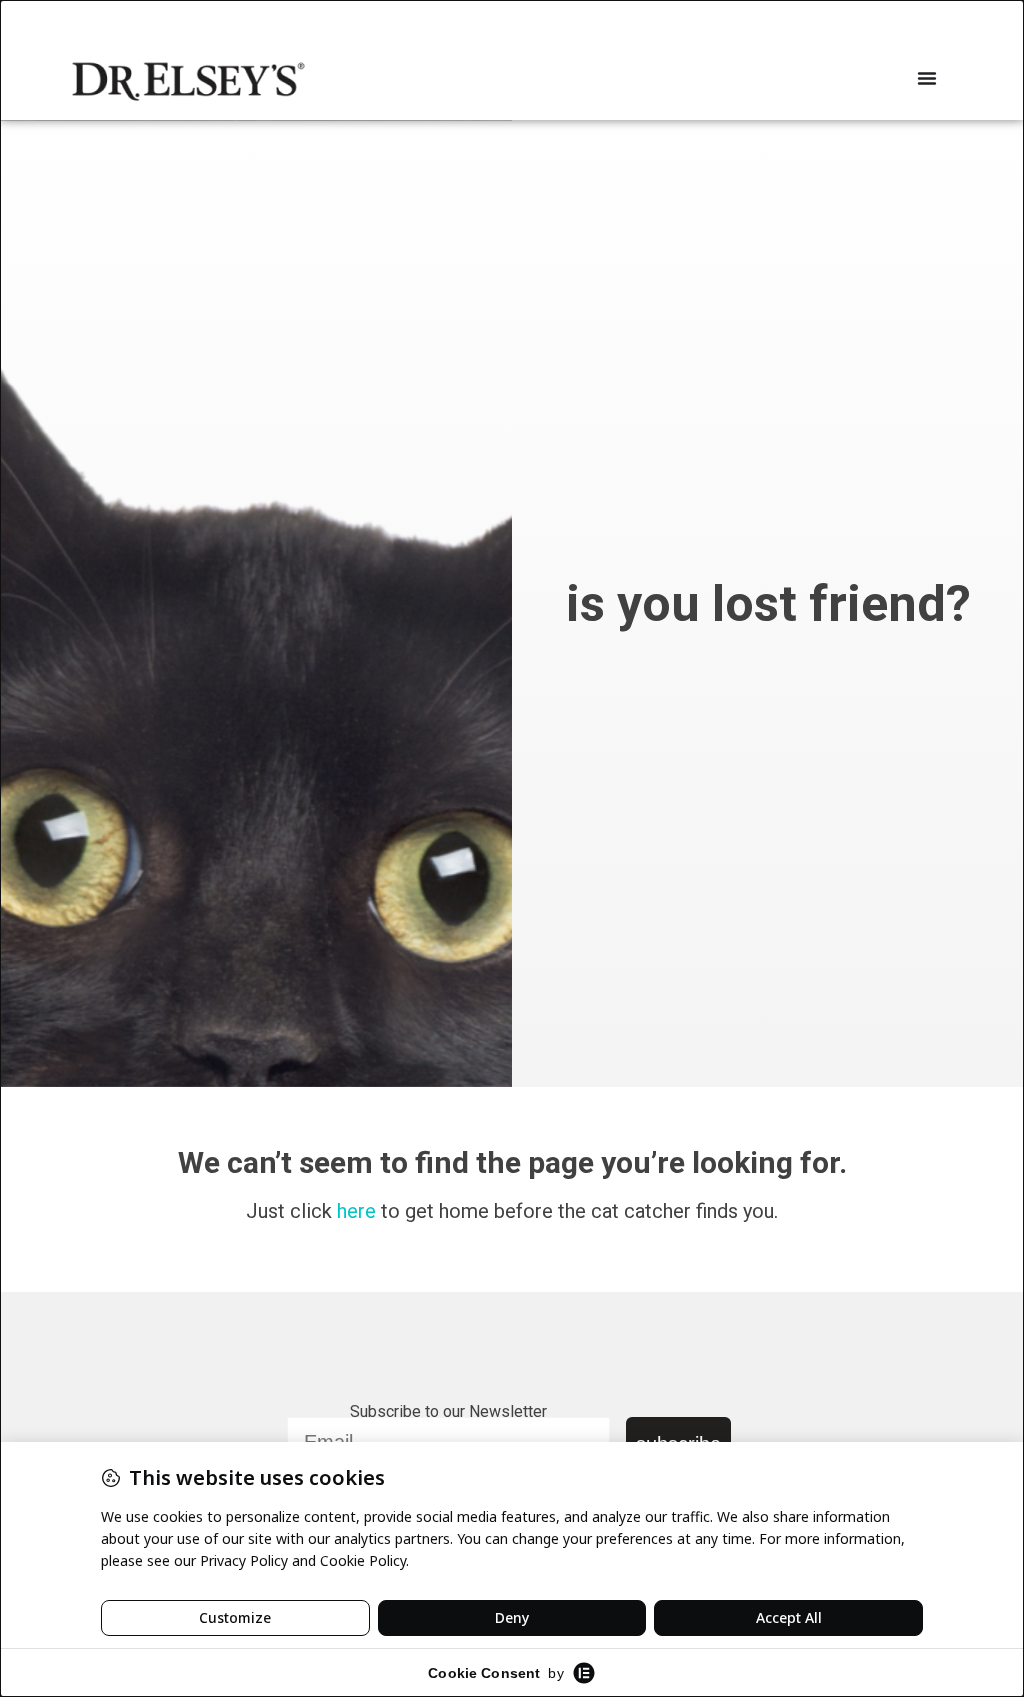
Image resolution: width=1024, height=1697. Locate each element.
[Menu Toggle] (927, 78)
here (356, 1211)
